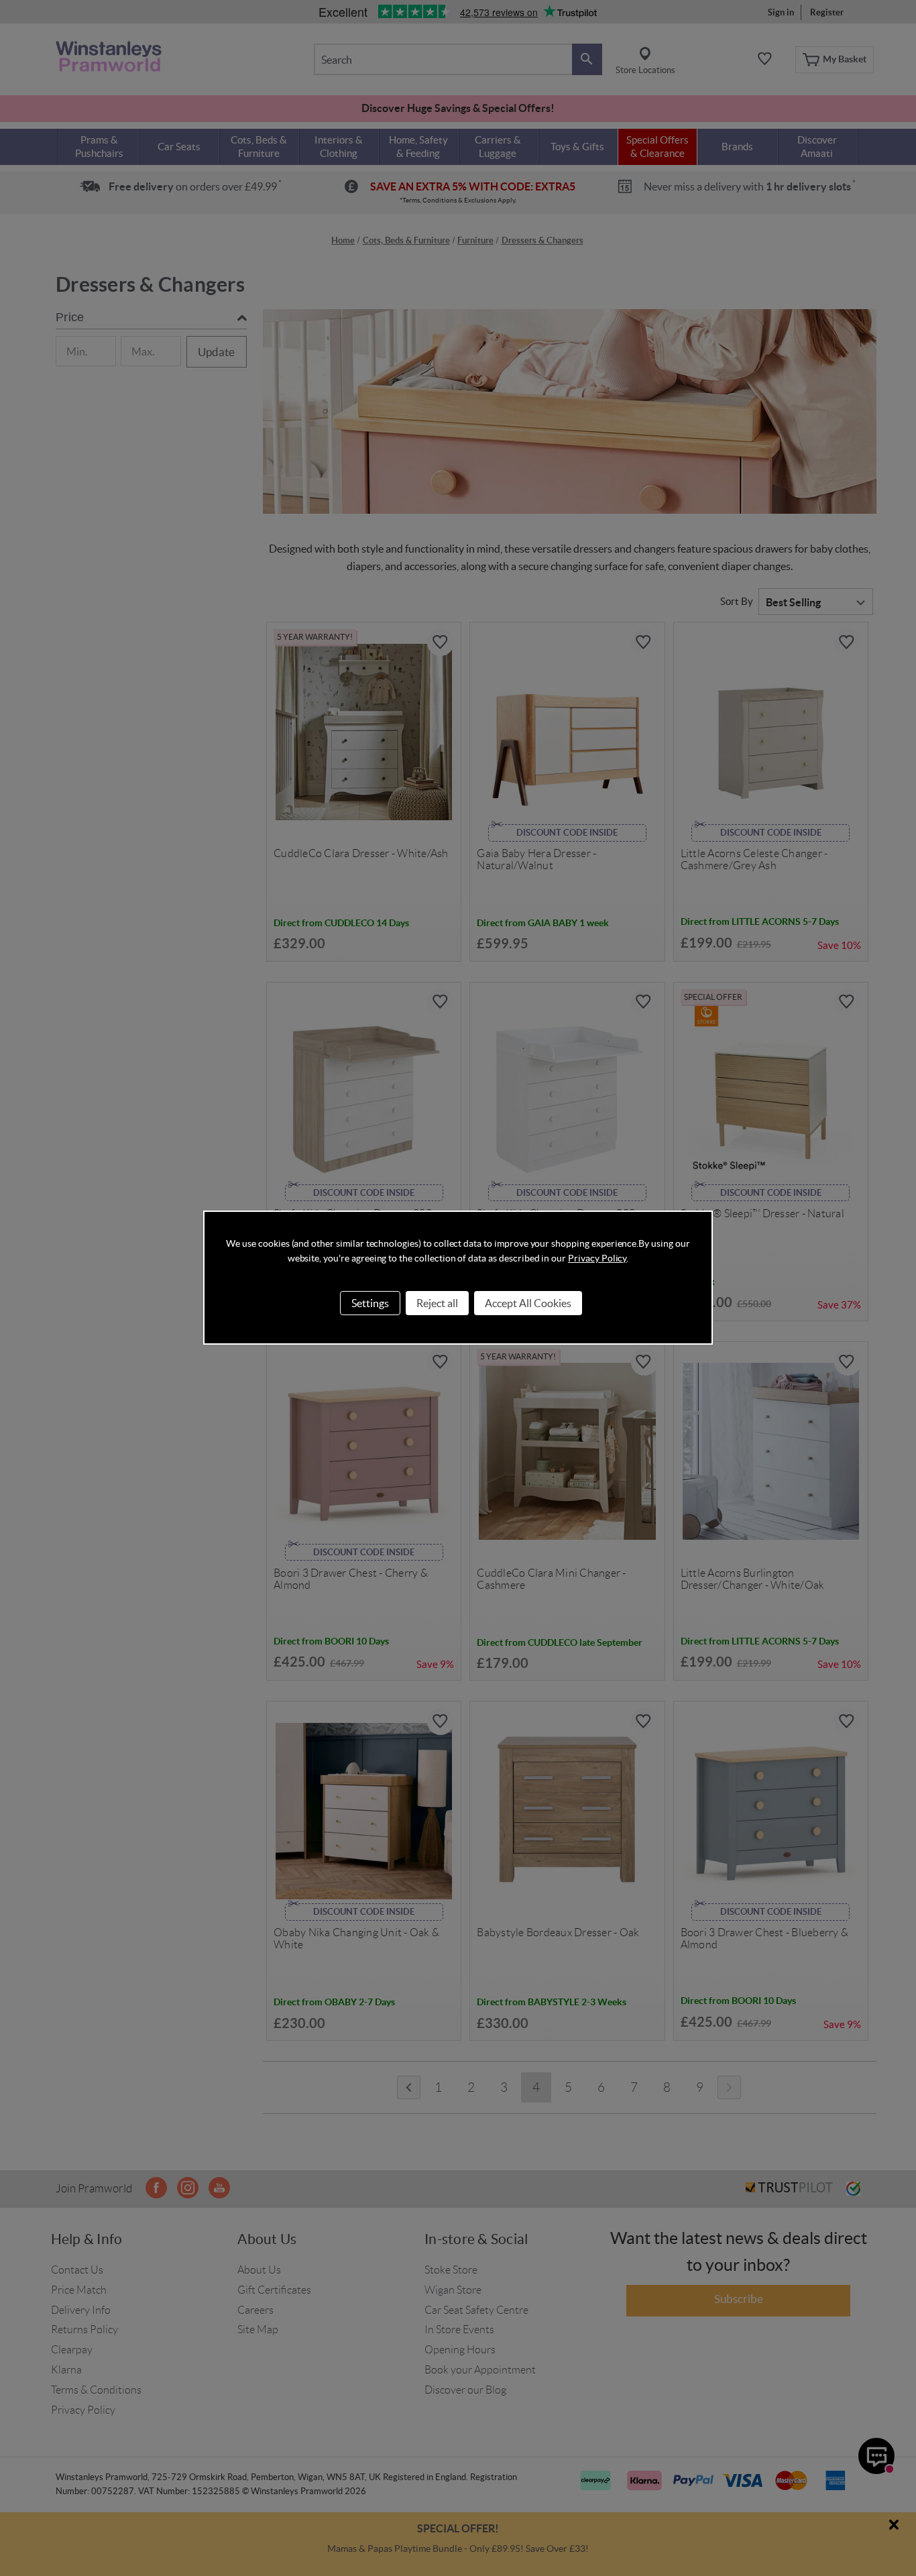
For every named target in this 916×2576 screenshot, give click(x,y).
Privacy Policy (597, 1258)
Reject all (437, 1303)
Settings (370, 1303)
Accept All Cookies (528, 1303)
